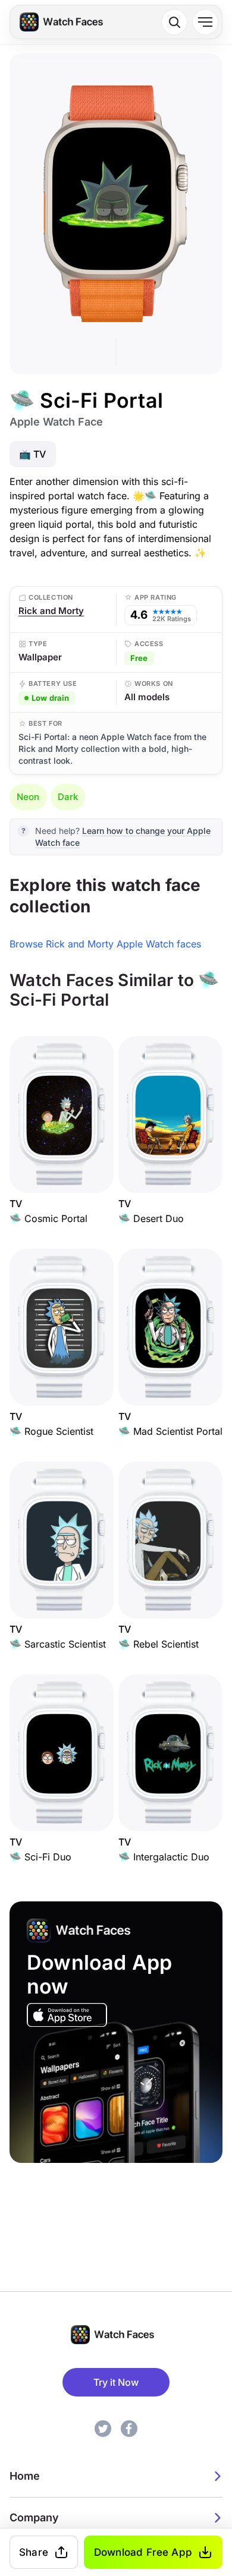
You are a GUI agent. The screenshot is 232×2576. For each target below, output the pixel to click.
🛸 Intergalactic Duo (164, 1857)
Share (34, 2552)
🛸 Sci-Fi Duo (40, 1857)
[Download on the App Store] (67, 2015)
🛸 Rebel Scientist (159, 1644)
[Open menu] (205, 22)
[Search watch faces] (174, 22)
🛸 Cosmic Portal (48, 1218)
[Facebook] (129, 2429)
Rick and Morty (51, 611)
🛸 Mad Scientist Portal (170, 1431)
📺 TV (33, 454)
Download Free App (143, 2552)
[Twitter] (103, 2429)
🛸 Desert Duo (151, 1218)
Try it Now (116, 2382)
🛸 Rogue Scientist (51, 1431)
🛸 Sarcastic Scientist (58, 1644)
